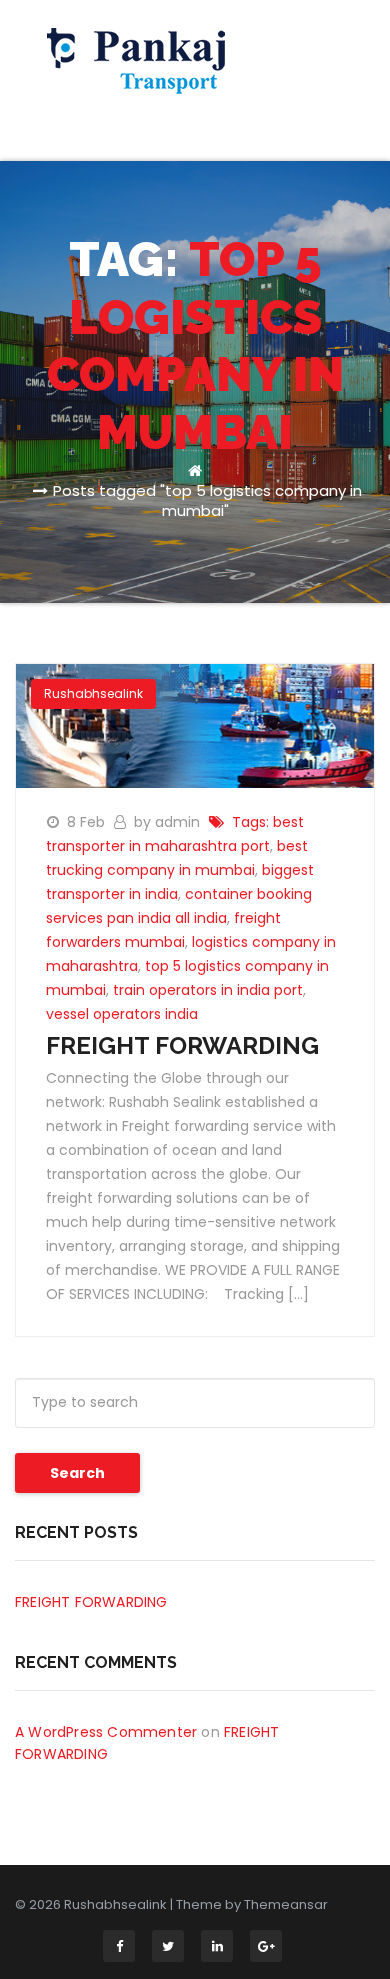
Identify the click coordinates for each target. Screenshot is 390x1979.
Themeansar (286, 1904)
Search (77, 1473)
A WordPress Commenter (106, 1732)
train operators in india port (208, 990)
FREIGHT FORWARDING (182, 1045)
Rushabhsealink (93, 693)
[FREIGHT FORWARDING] (195, 725)
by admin (169, 822)
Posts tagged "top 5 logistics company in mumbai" (207, 500)
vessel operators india (122, 1014)
